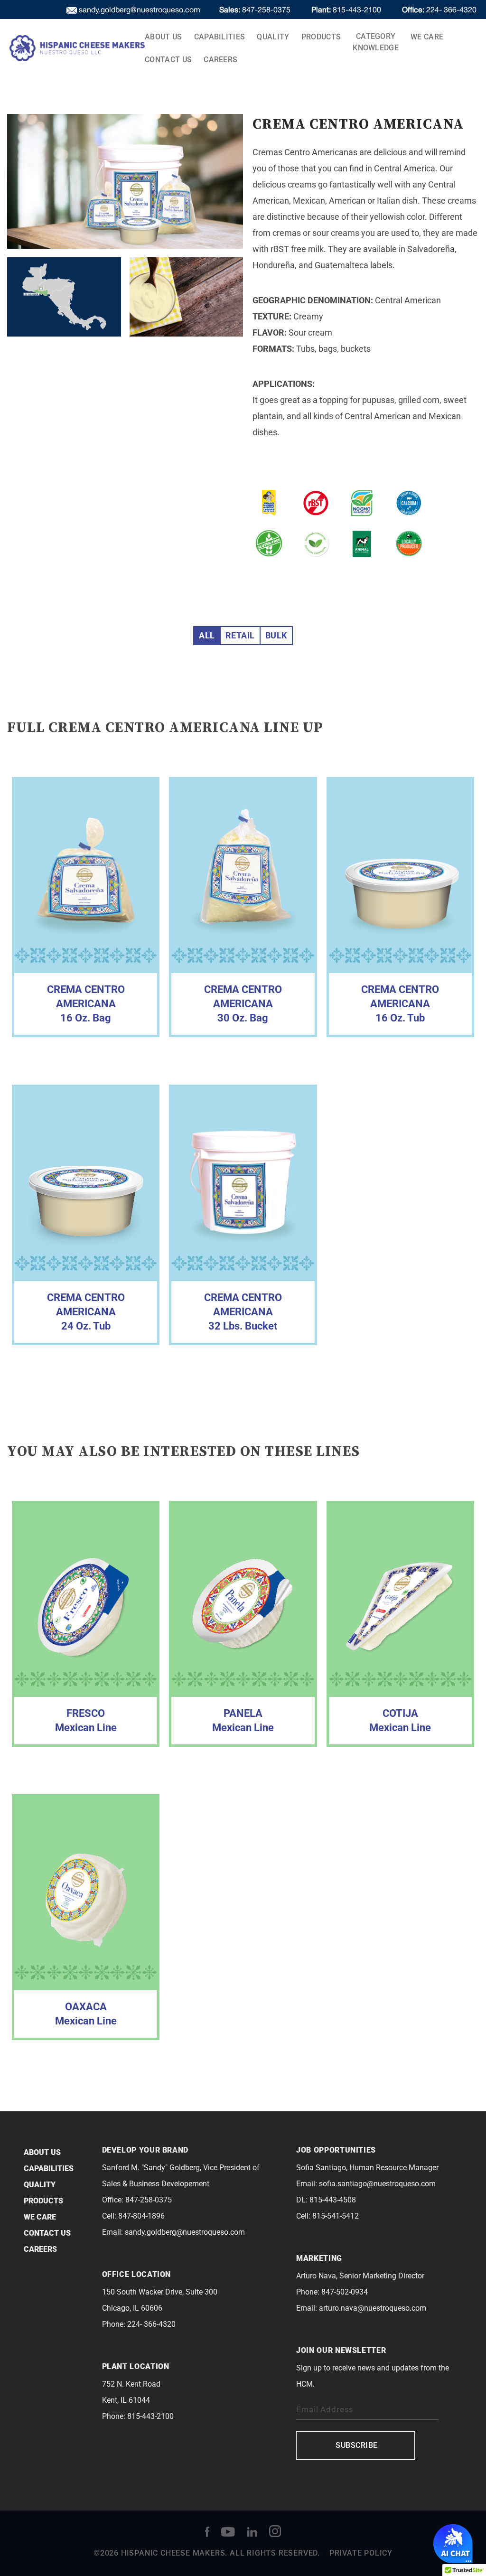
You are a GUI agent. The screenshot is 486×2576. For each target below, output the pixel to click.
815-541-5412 (336, 2216)
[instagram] (275, 2531)
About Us (164, 37)
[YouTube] (228, 2531)
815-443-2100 (347, 9)
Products (321, 37)
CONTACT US (168, 60)
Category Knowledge (376, 42)
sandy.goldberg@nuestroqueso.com (185, 2232)
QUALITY (273, 37)
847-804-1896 (141, 2216)
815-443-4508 (333, 2200)
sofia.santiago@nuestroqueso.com (377, 2184)
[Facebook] (207, 2531)
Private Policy (361, 2553)
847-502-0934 (345, 2292)
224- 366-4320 (439, 9)
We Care (427, 37)
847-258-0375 (256, 9)
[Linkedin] (252, 2531)
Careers (220, 60)
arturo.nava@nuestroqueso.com (373, 2308)
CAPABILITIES (220, 37)
